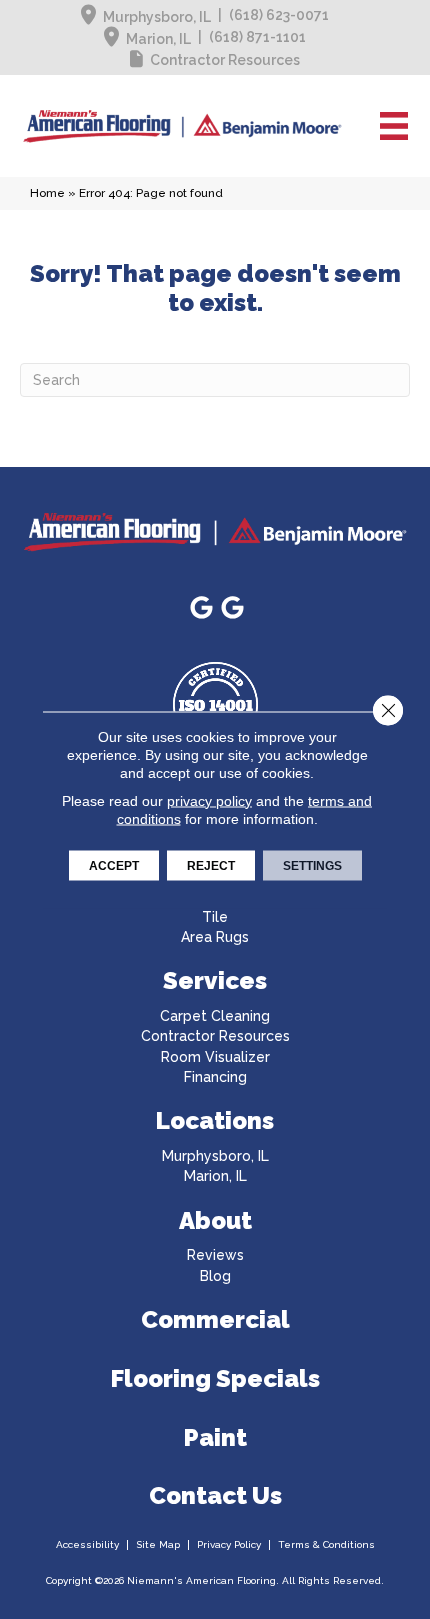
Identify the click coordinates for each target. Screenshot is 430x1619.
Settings (312, 865)
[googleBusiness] (201, 608)
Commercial (215, 1319)
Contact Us (215, 1495)
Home (47, 193)
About (215, 1220)
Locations (215, 1120)
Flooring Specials (215, 1378)
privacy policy (209, 800)
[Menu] (394, 126)
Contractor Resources (225, 60)
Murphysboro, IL (157, 17)
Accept (114, 865)
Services (215, 980)
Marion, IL (158, 39)
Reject (211, 865)
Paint (215, 1437)
